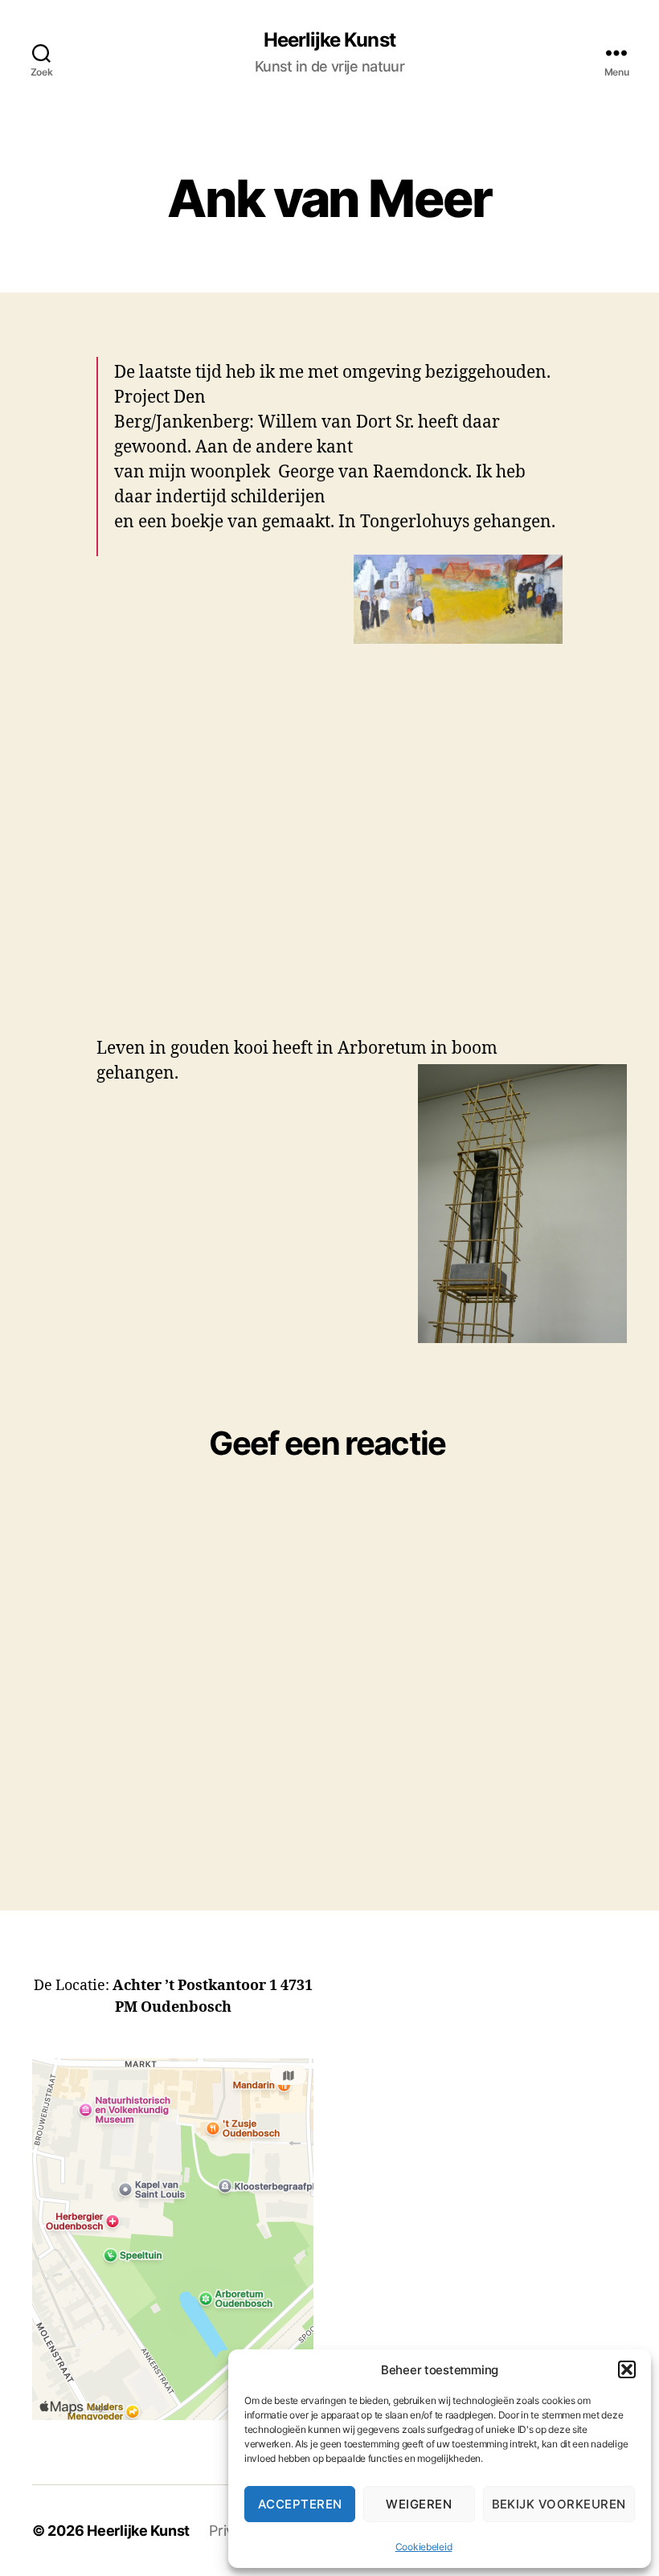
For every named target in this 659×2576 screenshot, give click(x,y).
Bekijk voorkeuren (559, 2504)
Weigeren (419, 2504)
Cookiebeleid (424, 2547)
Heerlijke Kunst (329, 40)
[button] (627, 2369)
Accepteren (300, 2504)
